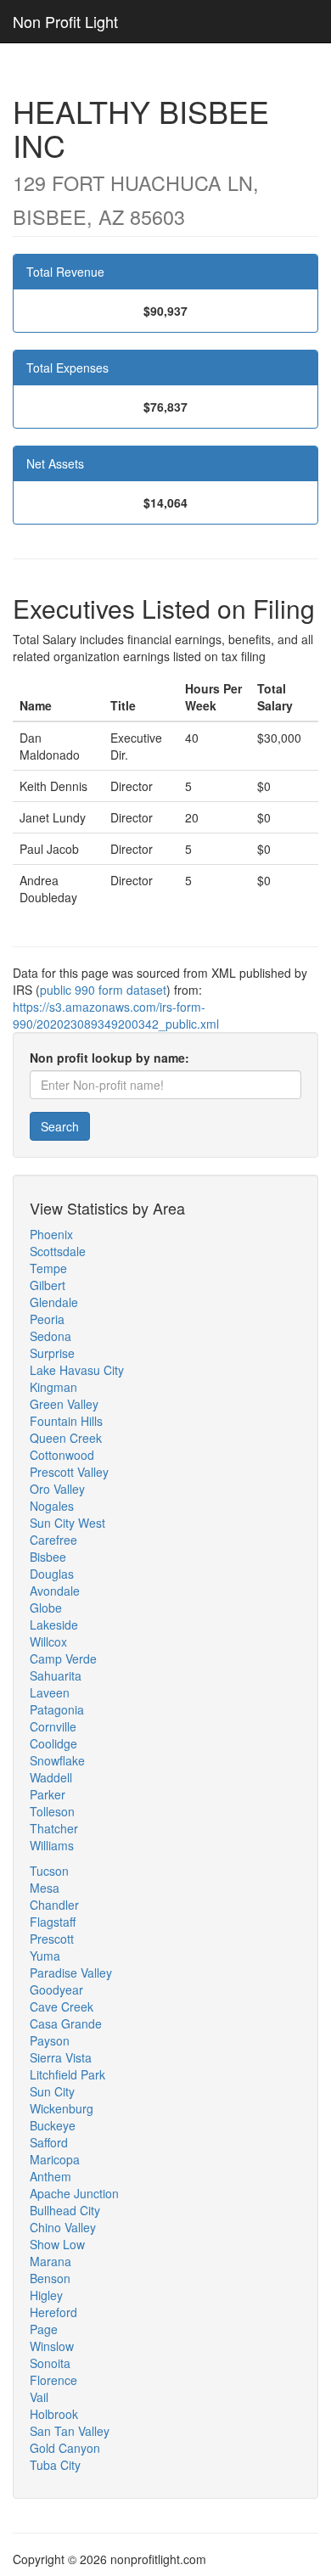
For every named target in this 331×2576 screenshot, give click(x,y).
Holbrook (54, 2414)
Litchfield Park (67, 2074)
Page (44, 2329)
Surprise (52, 1353)
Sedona (50, 1336)
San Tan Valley (70, 2431)
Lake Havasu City (77, 1370)
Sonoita (50, 2363)
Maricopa (55, 2159)
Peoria (47, 1319)
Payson (50, 2040)
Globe (46, 1608)
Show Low (57, 2244)
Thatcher (54, 1828)
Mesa (45, 1888)
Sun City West (67, 1523)
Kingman (53, 1387)
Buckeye (53, 2125)
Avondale (55, 1591)
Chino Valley (63, 2227)
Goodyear (56, 1990)
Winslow (52, 2346)
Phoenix (51, 1234)
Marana (50, 2261)
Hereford (53, 2312)
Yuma (45, 1956)
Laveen (50, 1692)
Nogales (52, 1506)
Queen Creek (66, 1438)
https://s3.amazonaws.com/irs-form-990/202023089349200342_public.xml (116, 1015)
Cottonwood (62, 1455)
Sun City (52, 2091)
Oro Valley (57, 1489)
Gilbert (48, 1285)
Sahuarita (56, 1675)
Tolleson (52, 1811)
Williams (52, 1845)
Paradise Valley (71, 1973)
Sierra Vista (61, 2057)
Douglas (52, 1574)
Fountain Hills (66, 1421)
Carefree (53, 1540)
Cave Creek (62, 2006)
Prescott (52, 1939)
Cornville (53, 1726)
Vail (39, 2397)
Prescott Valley (69, 1472)
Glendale (54, 1302)
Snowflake (57, 1760)
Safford (49, 2142)
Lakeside (54, 1625)
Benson (50, 2278)
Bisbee (48, 1557)
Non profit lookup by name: (109, 1058)
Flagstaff (53, 1922)
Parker (48, 1794)
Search (60, 1126)
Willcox (48, 1642)
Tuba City (55, 2465)
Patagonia (57, 1709)
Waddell (51, 1777)
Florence (53, 2380)
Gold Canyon (65, 2448)
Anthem (50, 2176)
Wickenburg (62, 2108)
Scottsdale (58, 1251)
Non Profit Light (65, 21)
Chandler (54, 1905)
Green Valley (64, 1404)
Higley (46, 2295)
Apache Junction (74, 2193)
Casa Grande (66, 2023)
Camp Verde (63, 1658)
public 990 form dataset (103, 990)
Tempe (48, 1268)
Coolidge (53, 1743)
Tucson (49, 1871)
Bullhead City (65, 2210)
